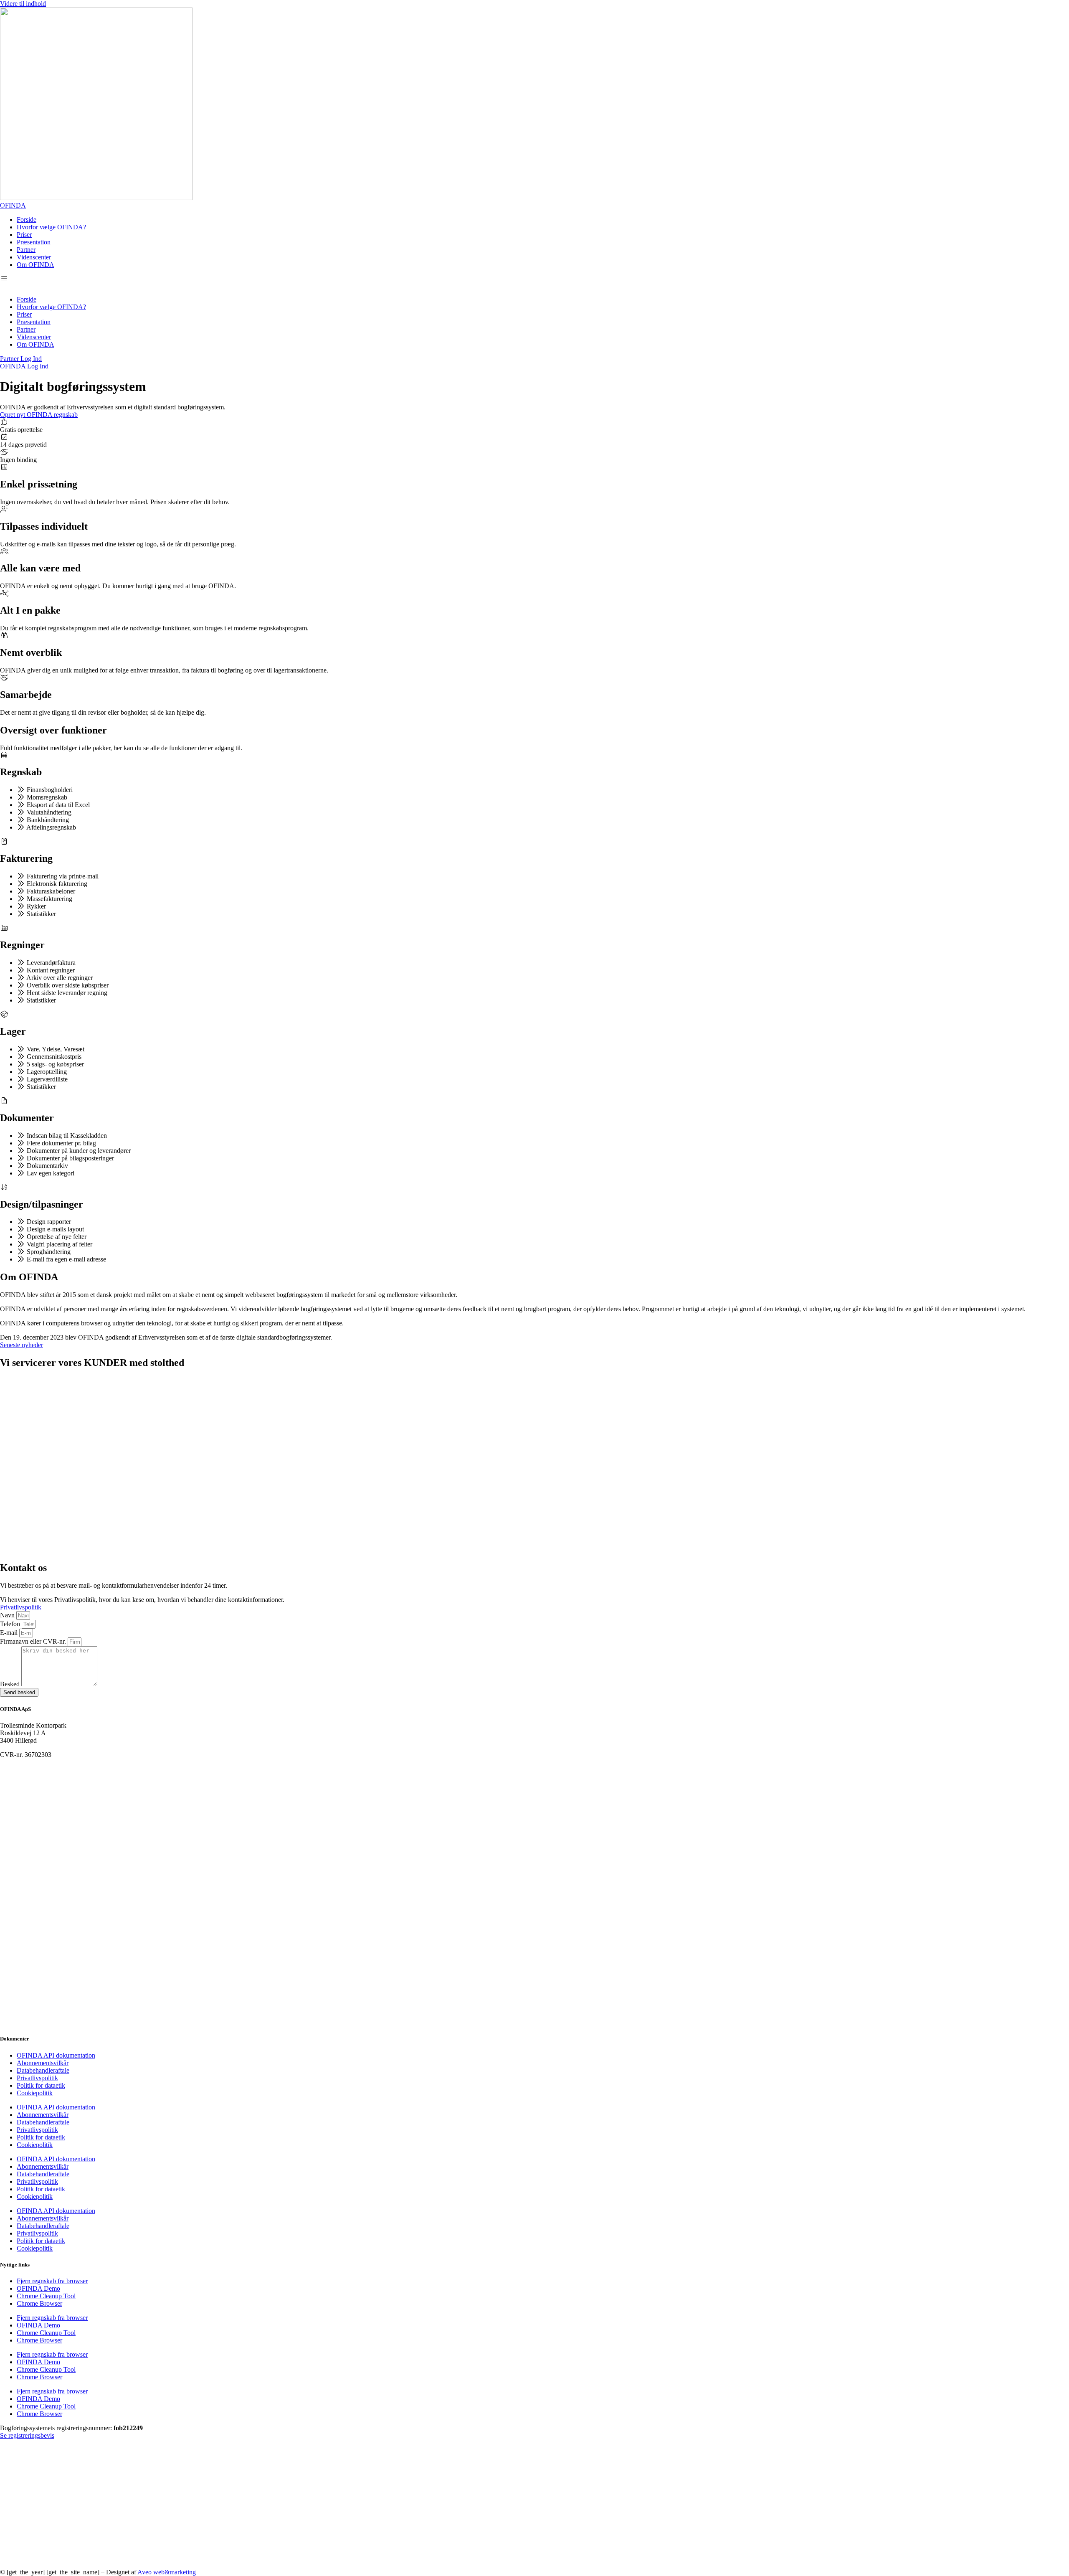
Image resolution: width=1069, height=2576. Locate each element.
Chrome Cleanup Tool (46, 2296)
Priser (24, 235)
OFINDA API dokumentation (56, 2055)
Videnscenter (34, 257)
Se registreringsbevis (27, 2435)
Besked (11, 1684)
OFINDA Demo (38, 2288)
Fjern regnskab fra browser (52, 2281)
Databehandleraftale (43, 2070)
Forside (27, 220)
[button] (7, 282)
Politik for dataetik (41, 2085)
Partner (26, 250)
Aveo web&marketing (167, 2572)
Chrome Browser (39, 2303)
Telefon (11, 1624)
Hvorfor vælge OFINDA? (51, 227)
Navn (8, 1615)
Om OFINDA (35, 265)
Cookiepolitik (35, 2093)
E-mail (10, 1633)
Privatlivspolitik (37, 2078)
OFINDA (13, 205)
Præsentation (34, 242)
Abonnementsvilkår (43, 2063)
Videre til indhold (23, 4)
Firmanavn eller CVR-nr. (34, 1641)
